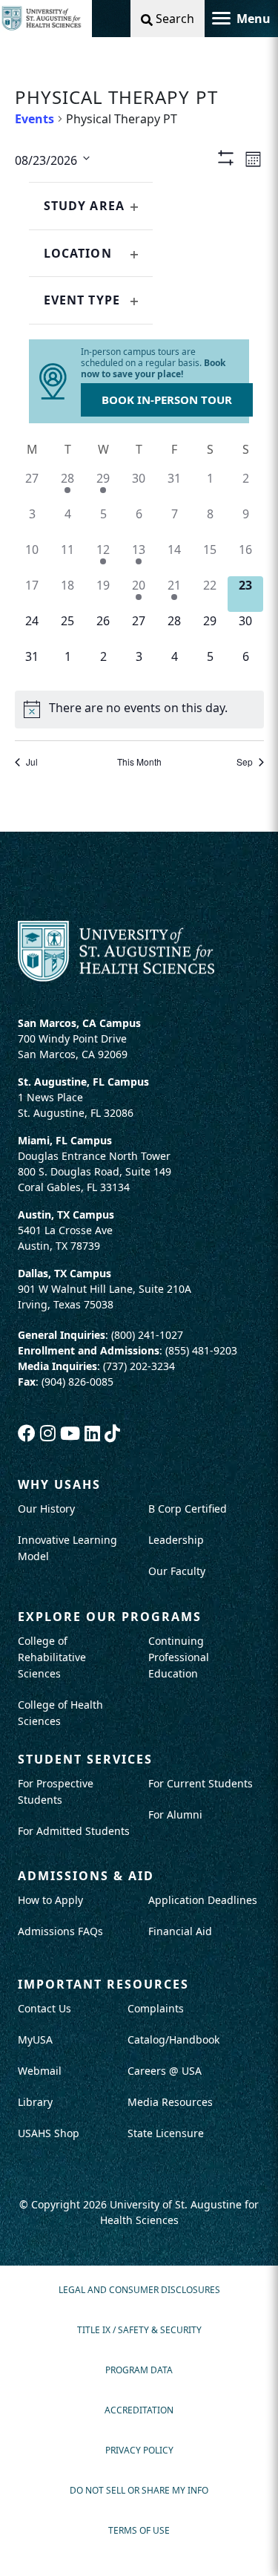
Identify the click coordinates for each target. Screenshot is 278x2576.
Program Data (139, 2370)
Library (35, 2102)
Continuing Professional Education (179, 1657)
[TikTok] (112, 1433)
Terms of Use (139, 2530)
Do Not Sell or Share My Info (139, 2490)
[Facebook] (29, 1433)
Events (34, 119)
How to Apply (50, 1900)
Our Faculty (177, 1571)
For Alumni (175, 1814)
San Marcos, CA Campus (79, 1023)
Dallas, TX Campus (64, 1273)
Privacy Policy (139, 2450)
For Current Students (201, 1783)
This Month (139, 762)
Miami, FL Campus (65, 1140)
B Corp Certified (188, 1509)
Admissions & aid (86, 1876)
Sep (245, 762)
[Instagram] (50, 1433)
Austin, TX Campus (66, 1214)
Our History (46, 1509)
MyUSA (35, 2039)
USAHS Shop (49, 2133)
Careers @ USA (165, 2071)
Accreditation (139, 2410)
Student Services (85, 1759)
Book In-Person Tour (167, 400)
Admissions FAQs (60, 1931)
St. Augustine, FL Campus (83, 1082)
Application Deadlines (203, 1900)
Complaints (156, 2008)
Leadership (176, 1540)
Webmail (40, 2071)
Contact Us (44, 2008)
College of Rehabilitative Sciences (52, 1657)
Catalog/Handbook (173, 2039)
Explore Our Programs (110, 1617)
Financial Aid (180, 1931)
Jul (32, 762)
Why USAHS (59, 1484)
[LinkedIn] (95, 1433)
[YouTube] (72, 1433)
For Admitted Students (74, 1831)
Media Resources (170, 2102)
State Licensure (166, 2133)
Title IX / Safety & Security (139, 2330)
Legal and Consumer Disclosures (139, 2290)
